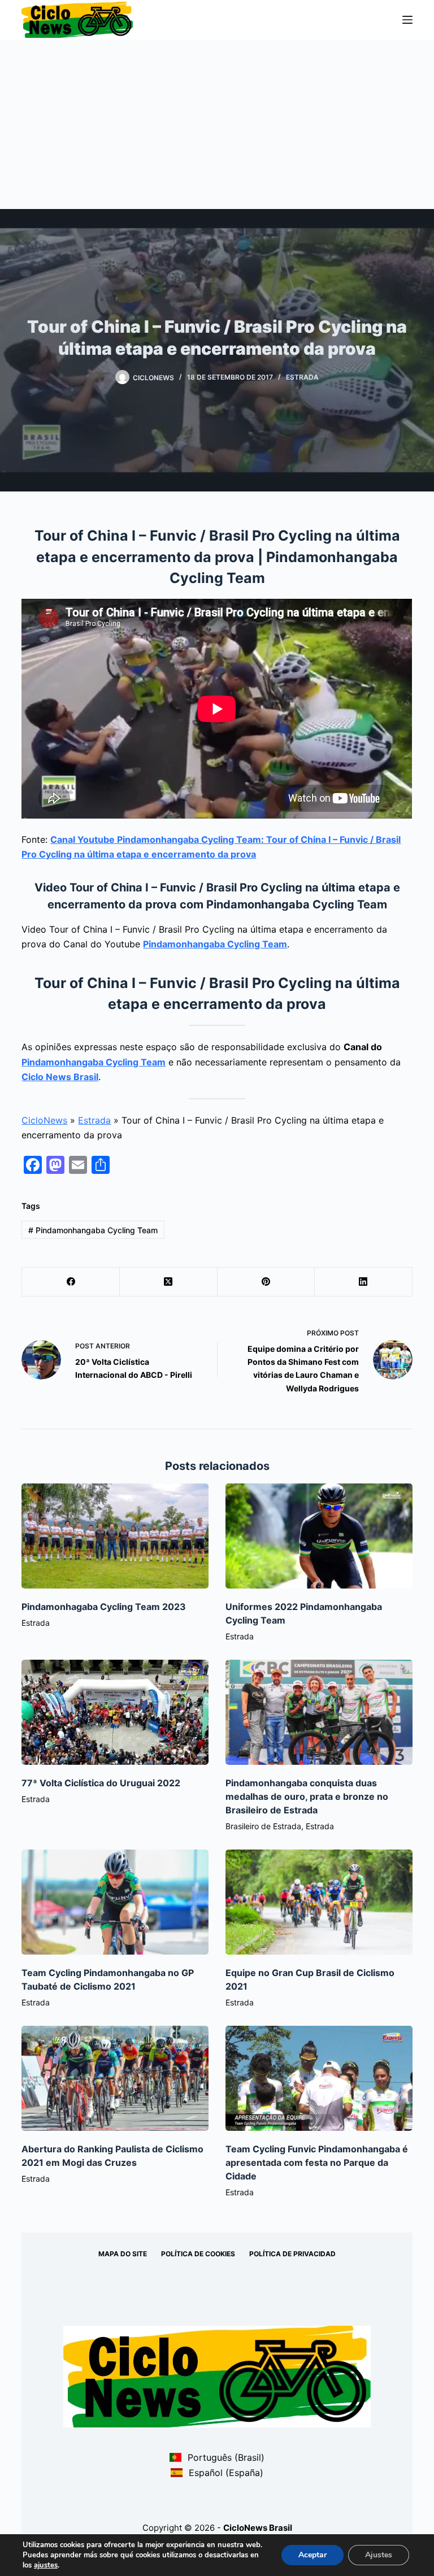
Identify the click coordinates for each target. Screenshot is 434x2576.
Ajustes (379, 2555)
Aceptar (313, 2555)
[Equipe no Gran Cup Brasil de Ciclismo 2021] (319, 1902)
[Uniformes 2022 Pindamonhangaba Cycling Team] (319, 1536)
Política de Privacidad (292, 2254)
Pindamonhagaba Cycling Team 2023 (104, 1607)
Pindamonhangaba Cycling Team (215, 944)
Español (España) (224, 2473)
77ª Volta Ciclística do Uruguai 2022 (101, 1783)
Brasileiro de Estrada (263, 1826)
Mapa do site (123, 2254)
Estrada (302, 377)
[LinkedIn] (364, 1282)
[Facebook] (71, 1282)
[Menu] (407, 20)
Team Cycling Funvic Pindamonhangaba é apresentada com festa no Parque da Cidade (317, 2162)
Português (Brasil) (224, 2457)
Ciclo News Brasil (60, 1077)
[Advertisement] (217, 124)
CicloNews (44, 1120)
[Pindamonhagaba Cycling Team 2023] (115, 1536)
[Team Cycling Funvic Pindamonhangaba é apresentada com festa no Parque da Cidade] (319, 2078)
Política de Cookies (198, 2254)
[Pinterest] (266, 1282)
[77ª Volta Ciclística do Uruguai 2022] (115, 1712)
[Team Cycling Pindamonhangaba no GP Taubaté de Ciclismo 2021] (115, 1902)
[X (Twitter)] (169, 1282)
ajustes (46, 2565)
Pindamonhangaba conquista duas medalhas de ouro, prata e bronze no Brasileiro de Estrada (307, 1796)
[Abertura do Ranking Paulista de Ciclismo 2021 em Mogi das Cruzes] (115, 2078)
